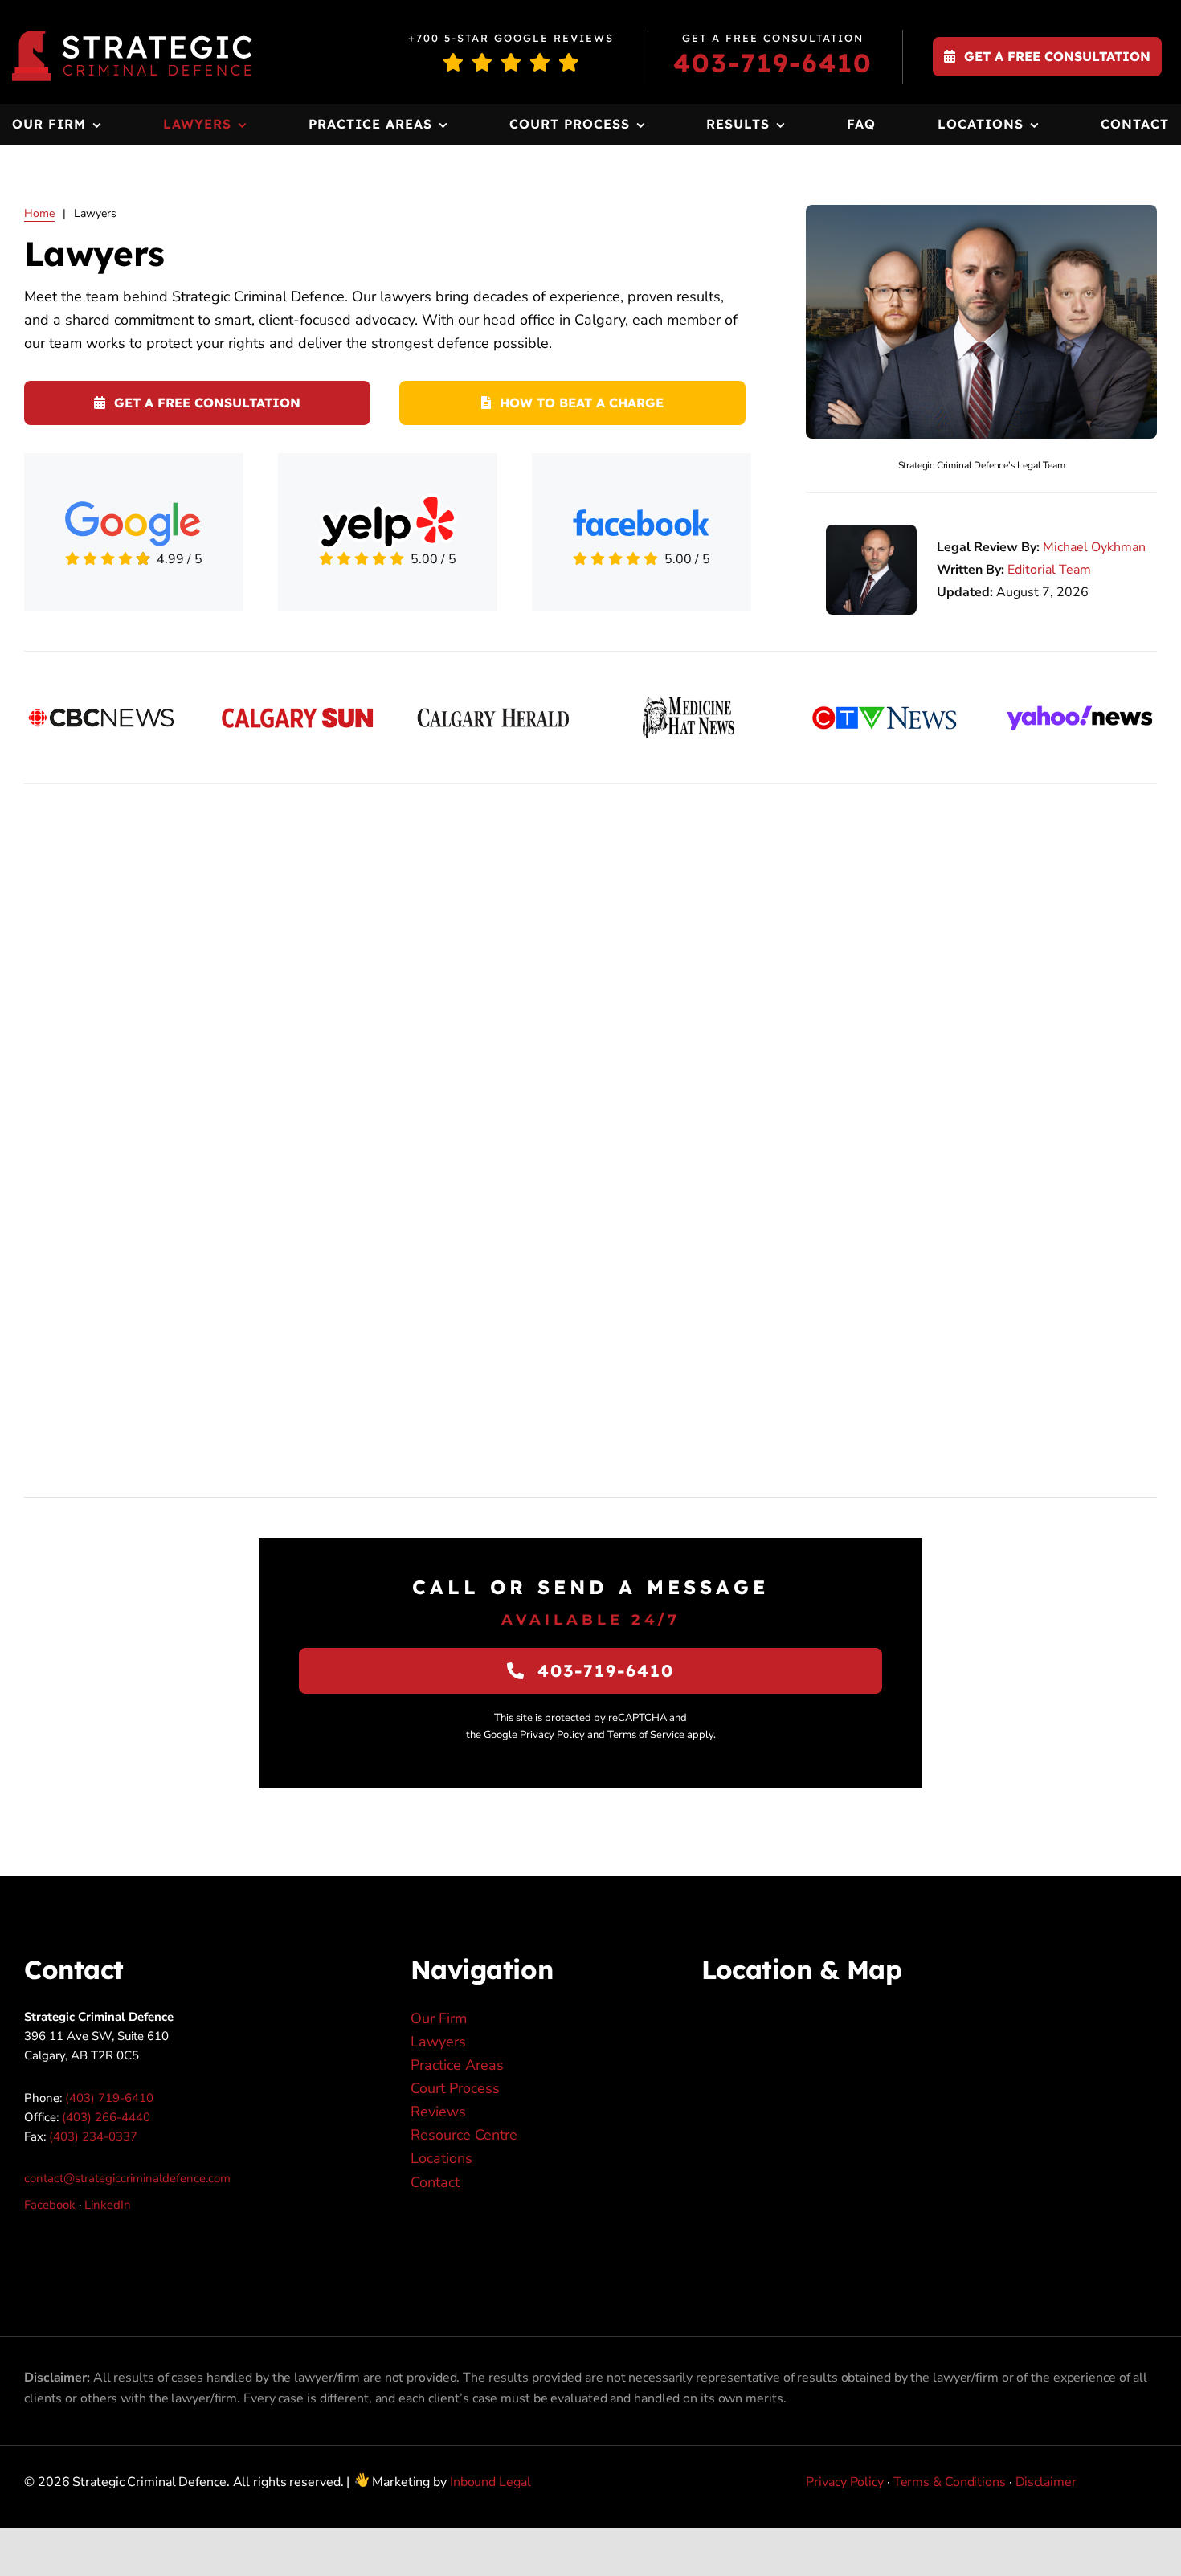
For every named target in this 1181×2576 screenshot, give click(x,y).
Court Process (455, 2088)
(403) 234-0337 (93, 2136)
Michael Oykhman (1094, 547)
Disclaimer (1046, 2482)
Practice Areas (457, 2065)
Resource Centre (464, 2135)
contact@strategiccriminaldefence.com (127, 2178)
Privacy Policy (845, 2482)
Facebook (50, 2205)
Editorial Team (1049, 570)
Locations (441, 2158)
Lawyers (438, 2042)
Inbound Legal (490, 2482)
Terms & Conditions (950, 2482)
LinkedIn (108, 2205)
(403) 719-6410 (109, 2098)
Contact (435, 2182)
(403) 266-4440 (106, 2117)
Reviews (438, 2112)
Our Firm (439, 2018)
